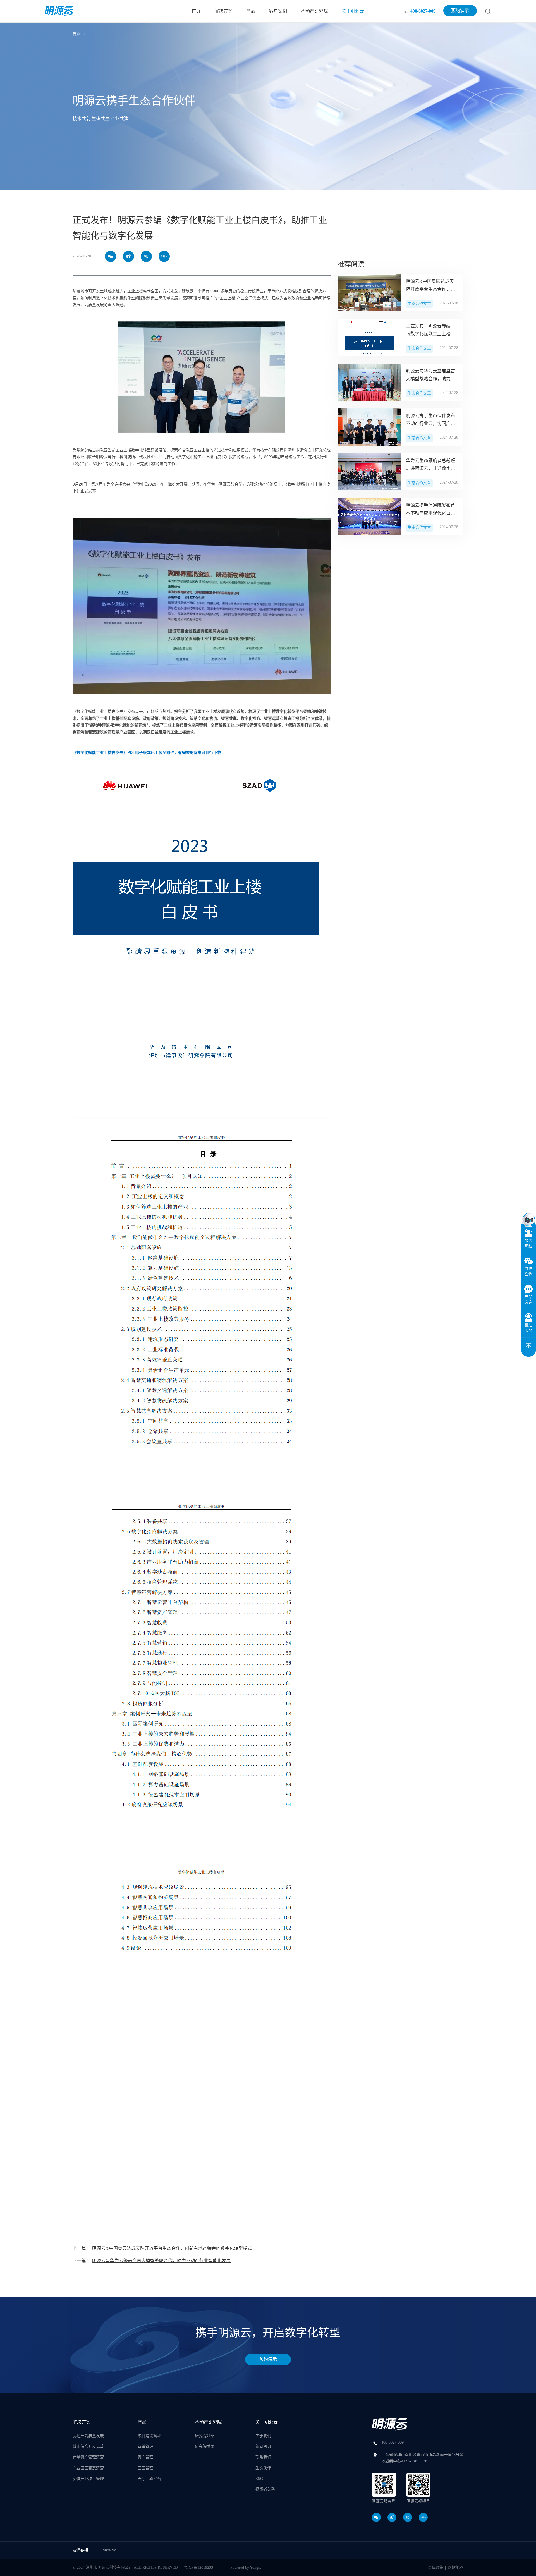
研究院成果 (205, 2447)
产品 (251, 11)
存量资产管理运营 (88, 2457)
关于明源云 (353, 11)
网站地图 (456, 2567)
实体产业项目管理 (88, 2479)
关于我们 (263, 2436)
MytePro (109, 2550)
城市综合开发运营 (88, 2447)
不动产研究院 (314, 11)
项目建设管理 (149, 2436)
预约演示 (460, 10)
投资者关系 (265, 2489)
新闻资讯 (263, 2447)
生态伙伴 (263, 2468)
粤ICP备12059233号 (200, 2567)
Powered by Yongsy (246, 2567)
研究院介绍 (205, 2436)
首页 (196, 11)
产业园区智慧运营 (88, 2468)
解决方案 (223, 11)
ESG (259, 2479)
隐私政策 (435, 2567)
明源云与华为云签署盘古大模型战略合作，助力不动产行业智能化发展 (161, 2261)
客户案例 (278, 11)
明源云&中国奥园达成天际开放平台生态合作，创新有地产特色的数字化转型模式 (172, 2248)
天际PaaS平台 (149, 2479)
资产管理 (145, 2457)
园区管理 (145, 2468)
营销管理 (145, 2447)
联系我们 (263, 2457)
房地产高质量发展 (88, 2436)
